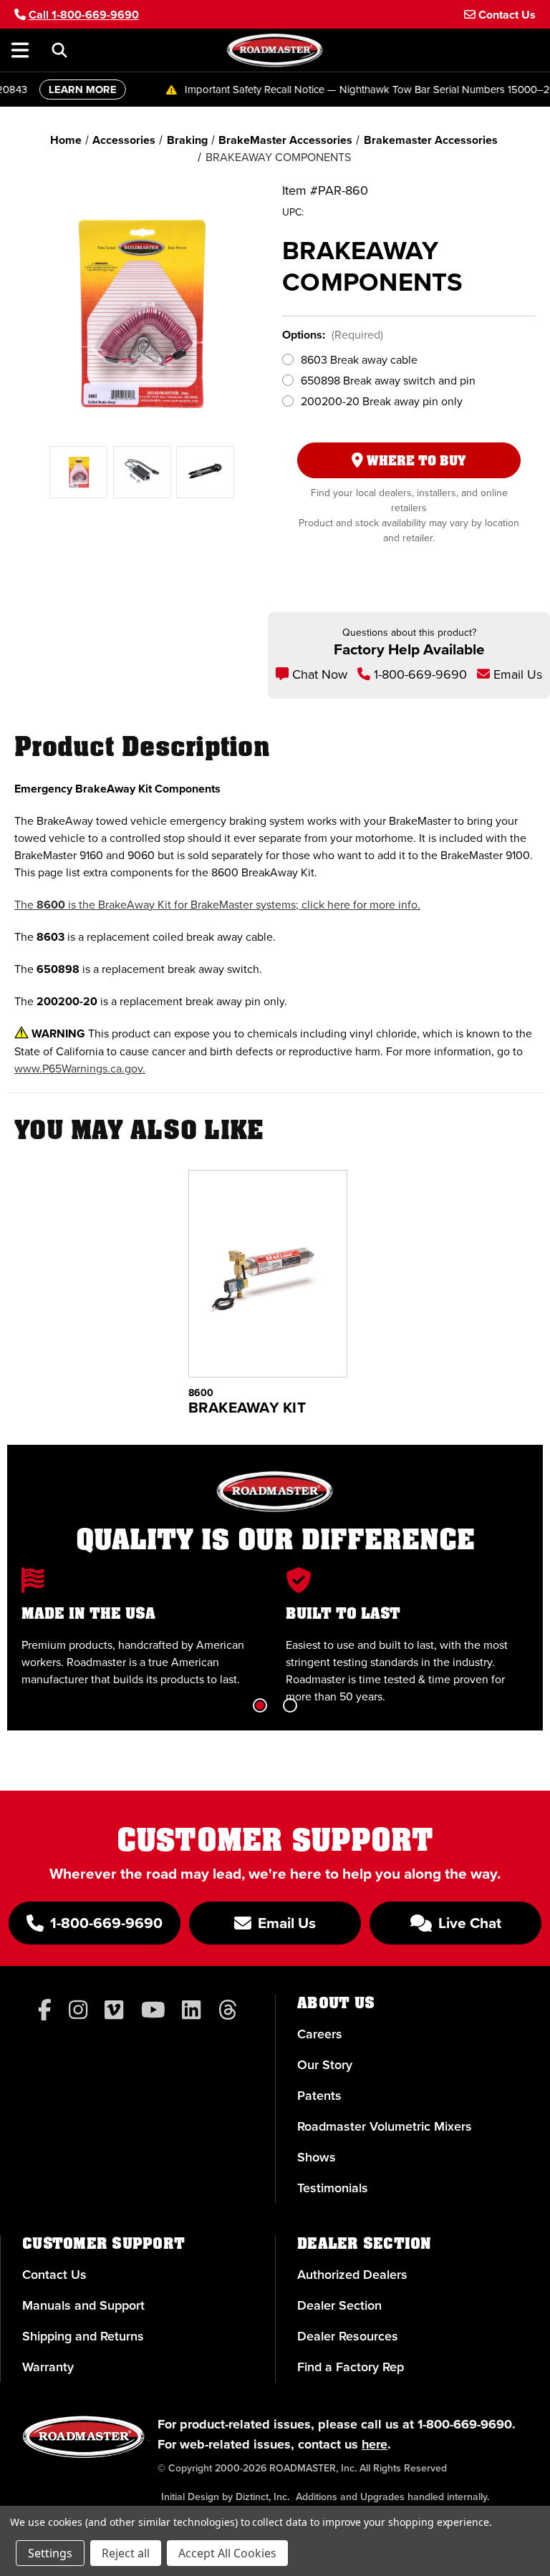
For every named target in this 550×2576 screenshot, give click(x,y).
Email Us (516, 674)
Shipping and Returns (83, 2336)
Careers (320, 2034)
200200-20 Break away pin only (382, 401)
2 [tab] (290, 1705)
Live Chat (468, 1923)
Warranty (48, 2367)
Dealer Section (339, 2305)
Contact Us (54, 2275)
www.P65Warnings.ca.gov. (80, 1069)
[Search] (59, 50)
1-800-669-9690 (419, 674)
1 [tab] (260, 1705)
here (375, 2444)
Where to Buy (415, 461)
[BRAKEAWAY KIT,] (268, 1274)
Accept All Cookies (227, 2553)
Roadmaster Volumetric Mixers (385, 2126)
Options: (333, 335)
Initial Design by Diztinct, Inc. (225, 2497)
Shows (317, 2157)
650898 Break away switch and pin (388, 381)
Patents (319, 2096)
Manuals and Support (83, 2305)
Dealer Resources (348, 2336)
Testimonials (333, 2188)
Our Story (325, 2065)
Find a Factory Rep (351, 2367)
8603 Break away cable (359, 360)
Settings (50, 2553)
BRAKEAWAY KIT (247, 1408)
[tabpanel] (143, 1628)
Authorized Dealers (352, 2275)
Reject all (126, 2553)
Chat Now (318, 674)
